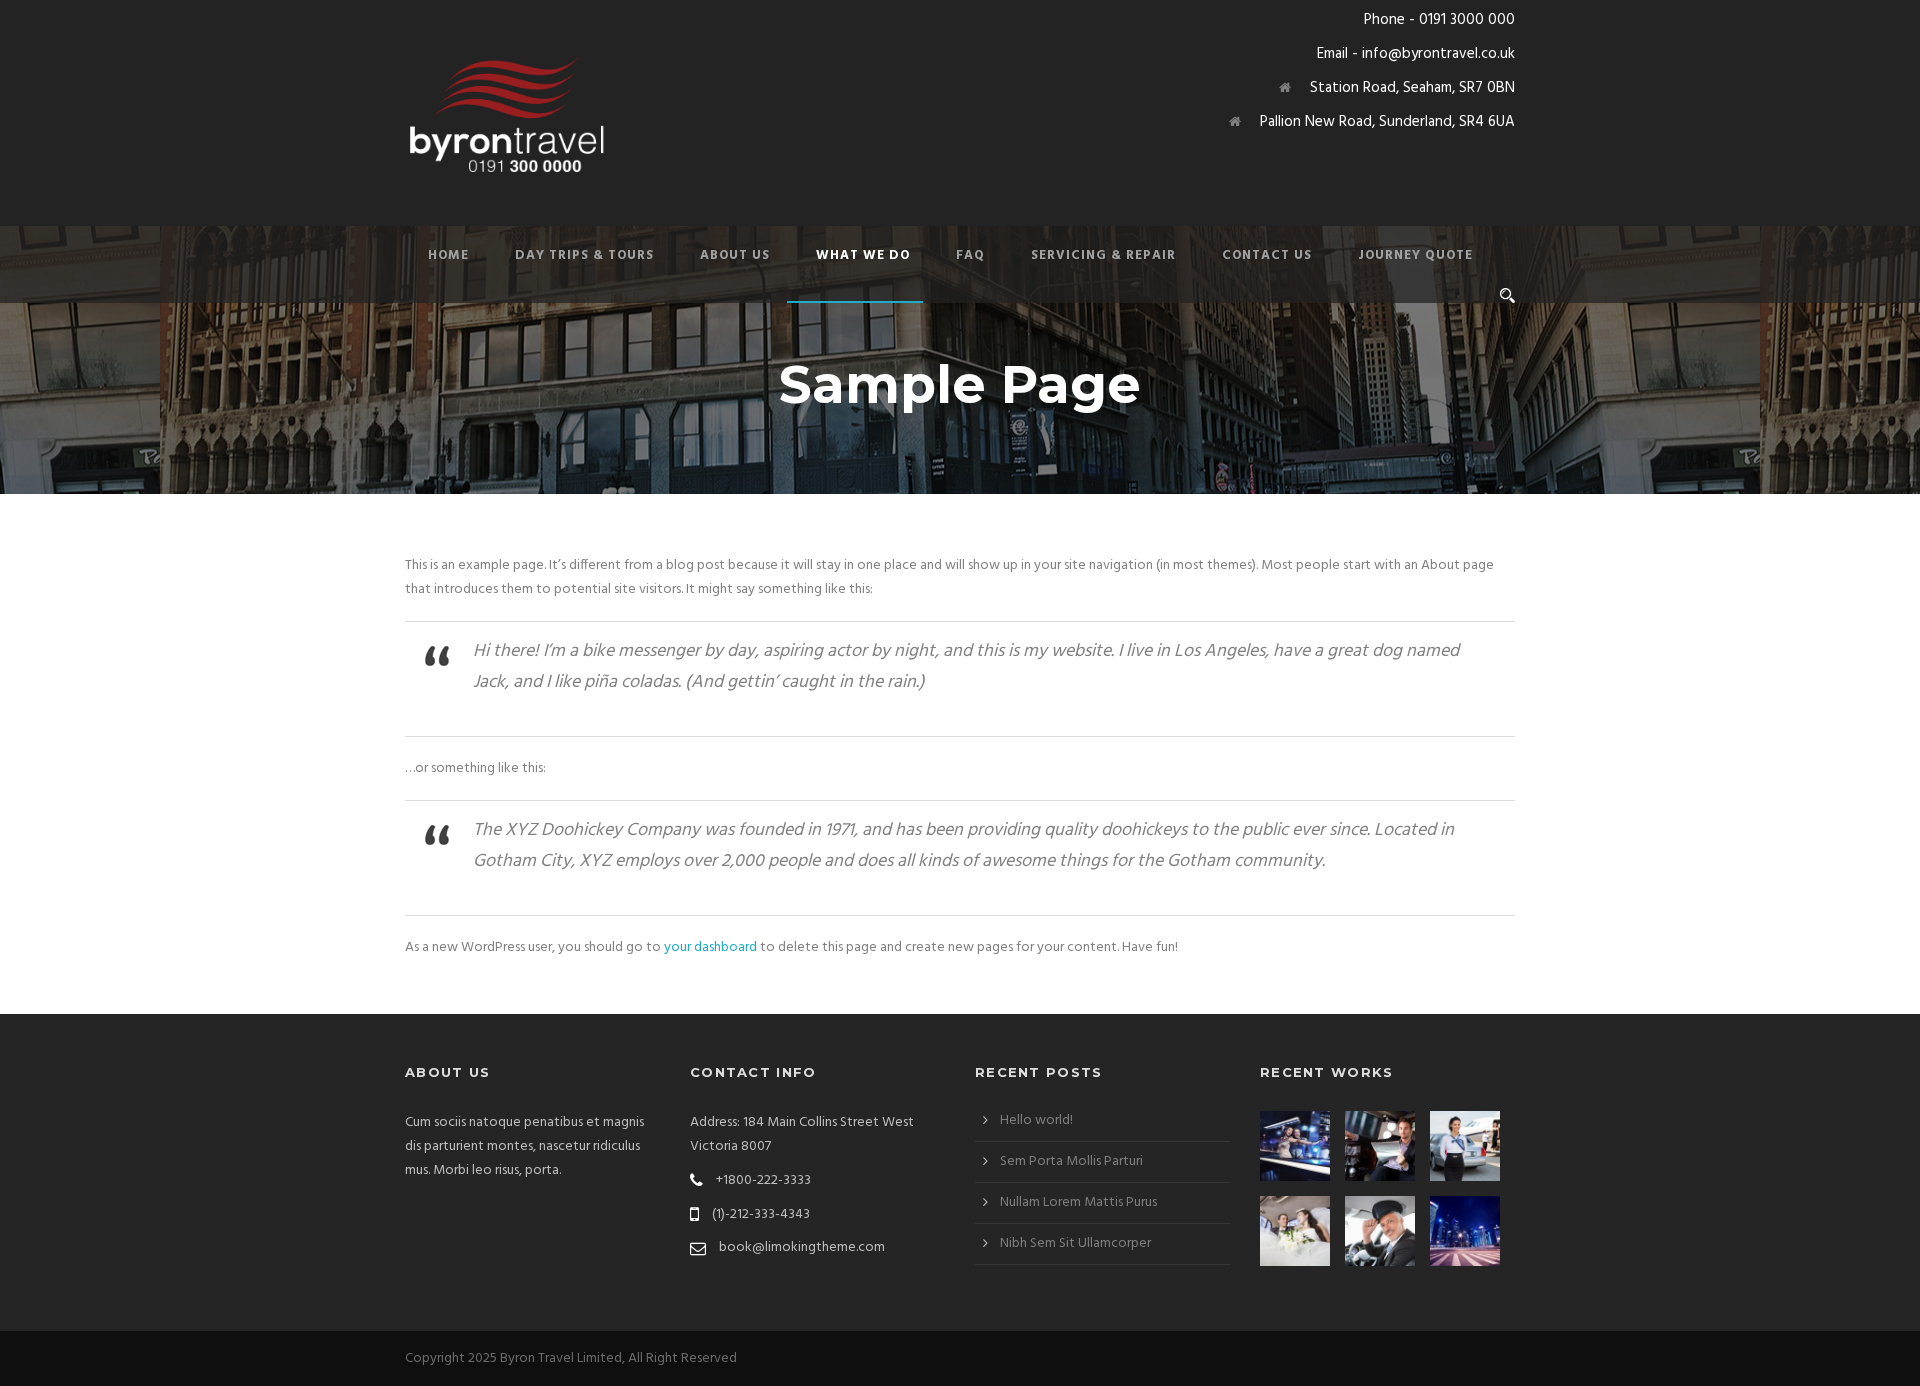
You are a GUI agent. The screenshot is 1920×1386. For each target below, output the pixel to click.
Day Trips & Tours (584, 255)
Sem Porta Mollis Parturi (1071, 1161)
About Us (735, 255)
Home (448, 255)
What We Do (863, 255)
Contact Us (1267, 255)
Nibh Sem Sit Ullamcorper (1075, 1243)
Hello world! (1036, 1120)
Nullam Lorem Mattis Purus (1078, 1202)
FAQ (970, 255)
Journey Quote (1415, 255)
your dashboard (710, 947)
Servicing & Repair (1103, 255)
